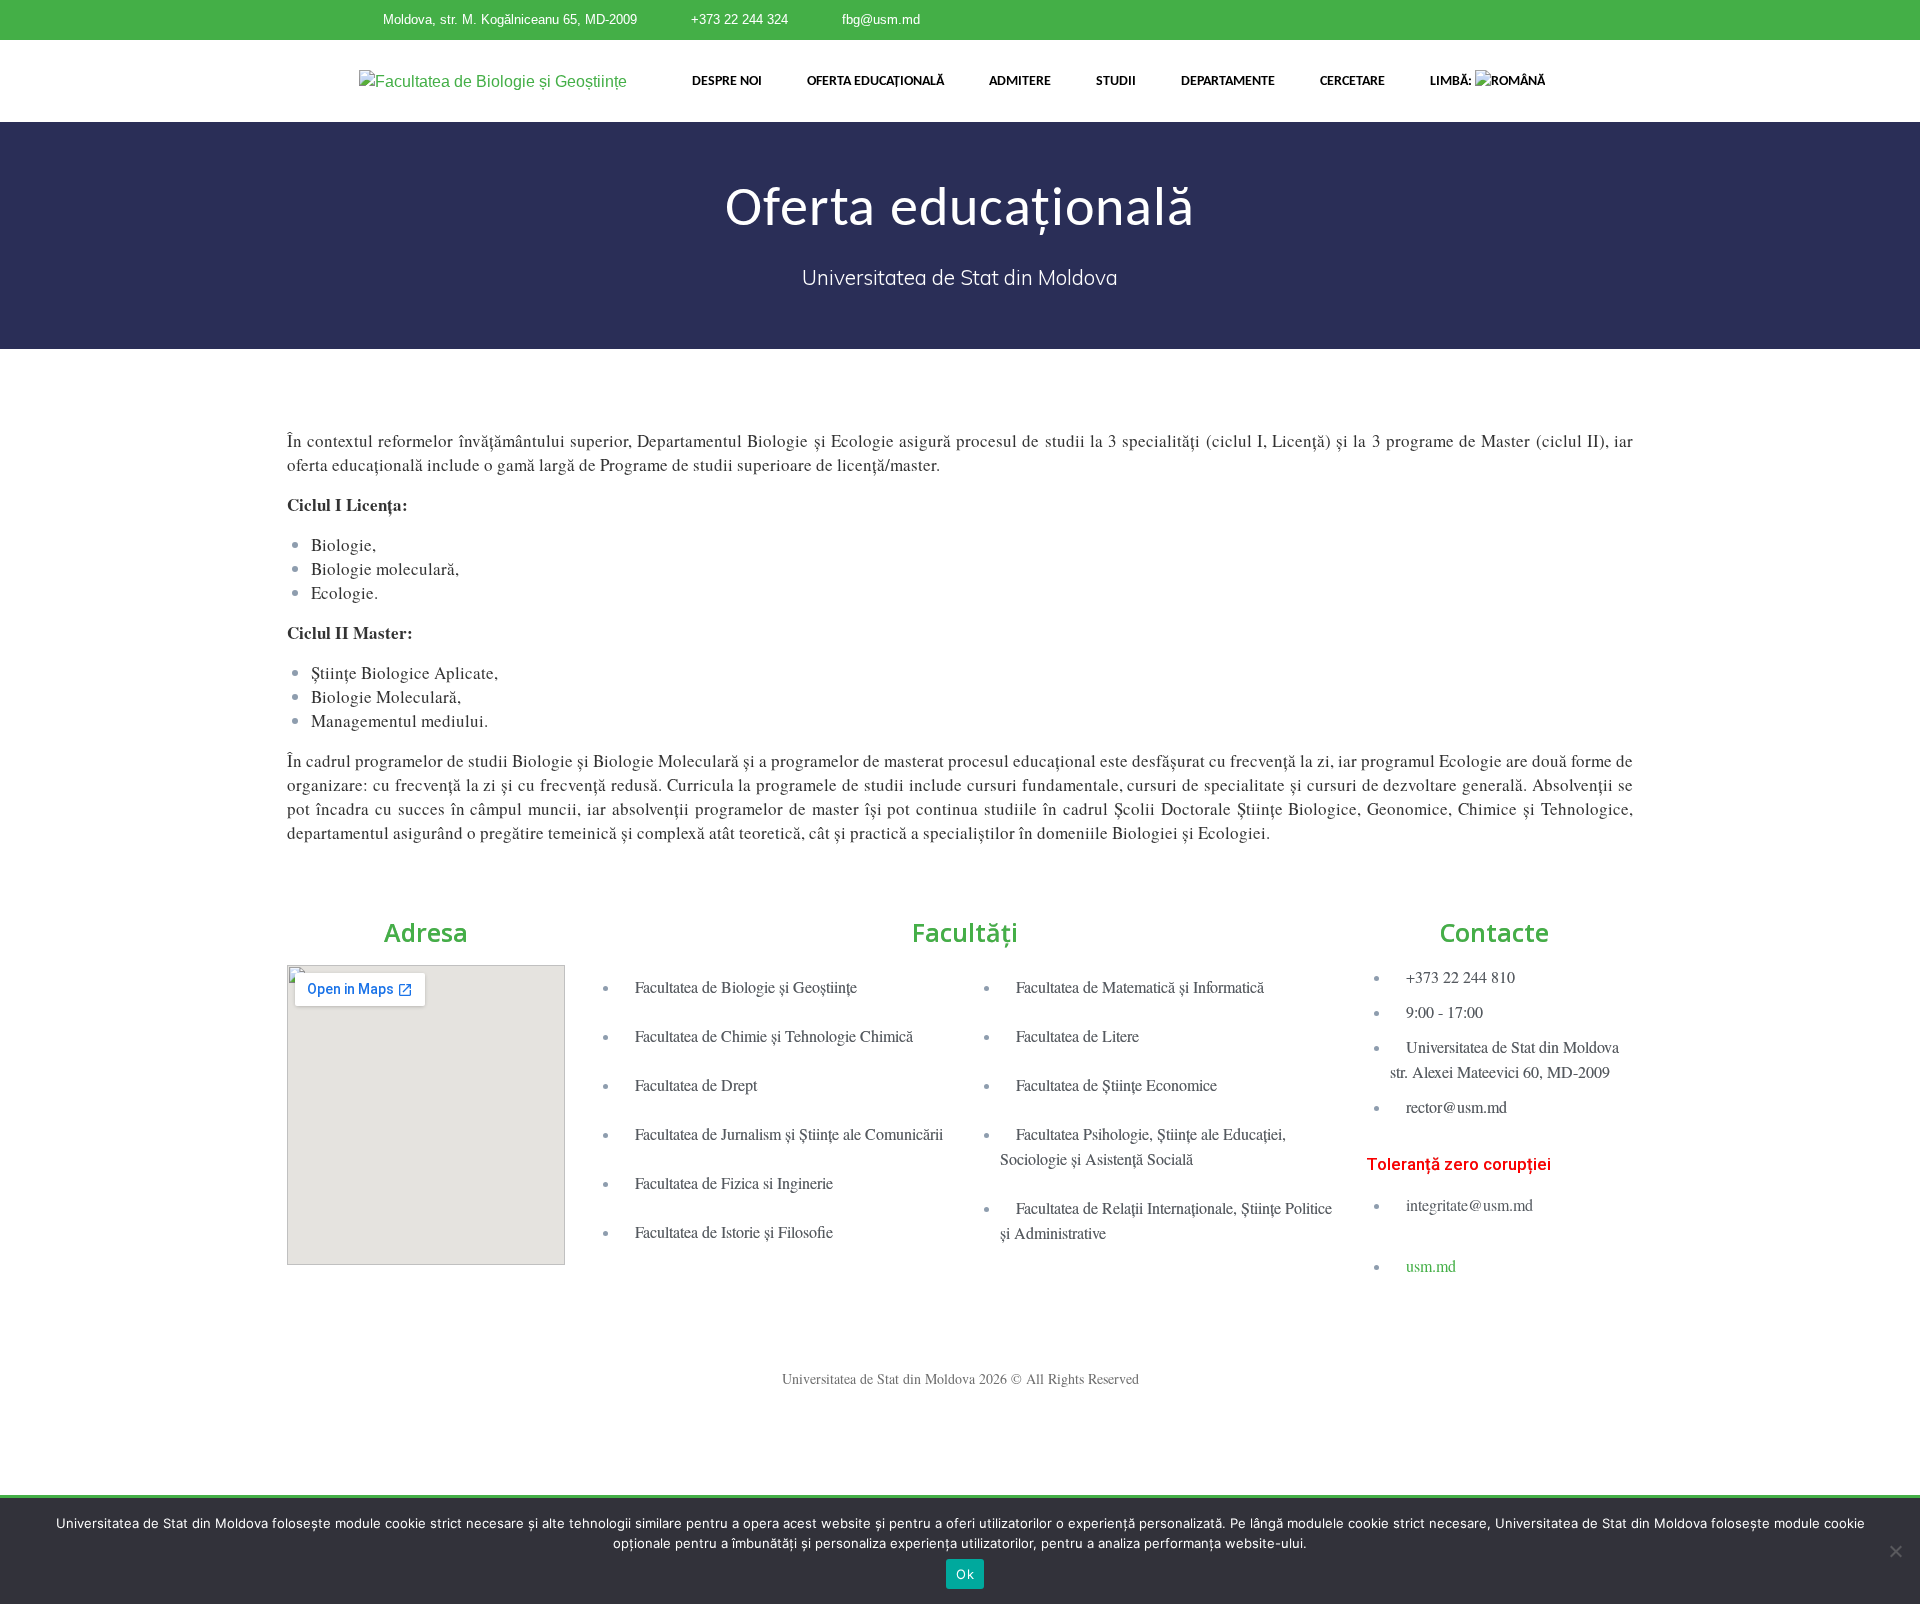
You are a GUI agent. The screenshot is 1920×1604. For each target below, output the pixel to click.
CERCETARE (1352, 81)
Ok (965, 1574)
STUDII (1116, 81)
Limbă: (1452, 81)
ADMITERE (1020, 81)
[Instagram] (960, 1331)
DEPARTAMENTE (1228, 81)
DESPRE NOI (727, 81)
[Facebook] (923, 1331)
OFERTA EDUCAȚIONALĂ (875, 81)
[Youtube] (997, 1331)
